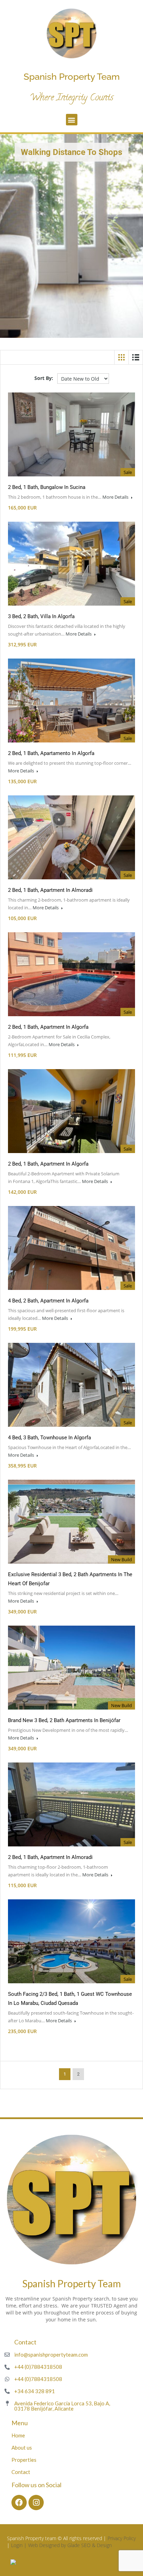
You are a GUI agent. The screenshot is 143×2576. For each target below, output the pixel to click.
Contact (21, 2472)
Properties (24, 2460)
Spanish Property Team (72, 77)
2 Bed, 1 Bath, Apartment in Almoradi (50, 890)
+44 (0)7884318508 (38, 2367)
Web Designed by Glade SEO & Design (70, 2545)
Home (18, 2435)
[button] (72, 120)
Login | (20, 2545)
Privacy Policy (122, 2538)
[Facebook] (19, 2503)
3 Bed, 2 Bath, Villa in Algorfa (41, 616)
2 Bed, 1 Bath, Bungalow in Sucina (47, 487)
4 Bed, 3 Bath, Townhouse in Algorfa (49, 1438)
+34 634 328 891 (35, 2391)
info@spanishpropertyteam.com (51, 2355)
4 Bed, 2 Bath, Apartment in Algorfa (48, 1301)
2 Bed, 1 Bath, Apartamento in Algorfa (51, 753)
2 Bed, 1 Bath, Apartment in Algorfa (48, 1027)
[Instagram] (36, 2503)
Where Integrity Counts (71, 98)
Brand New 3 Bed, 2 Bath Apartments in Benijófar (64, 1720)
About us (22, 2447)
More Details (116, 497)
